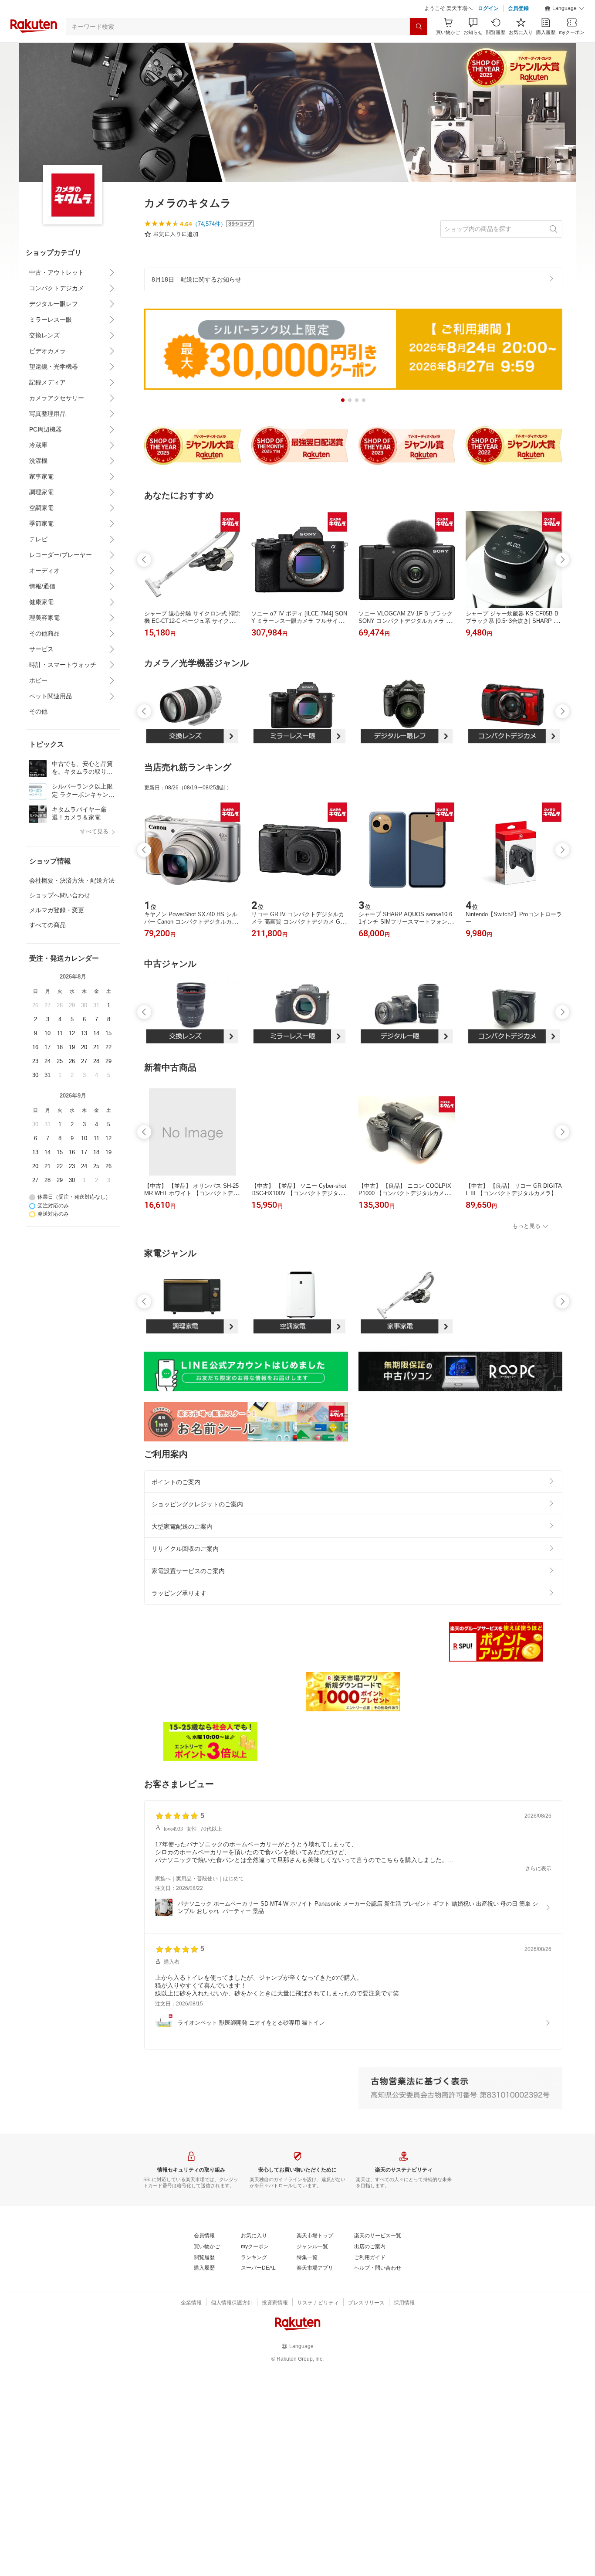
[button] (565, 9)
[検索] (419, 27)
